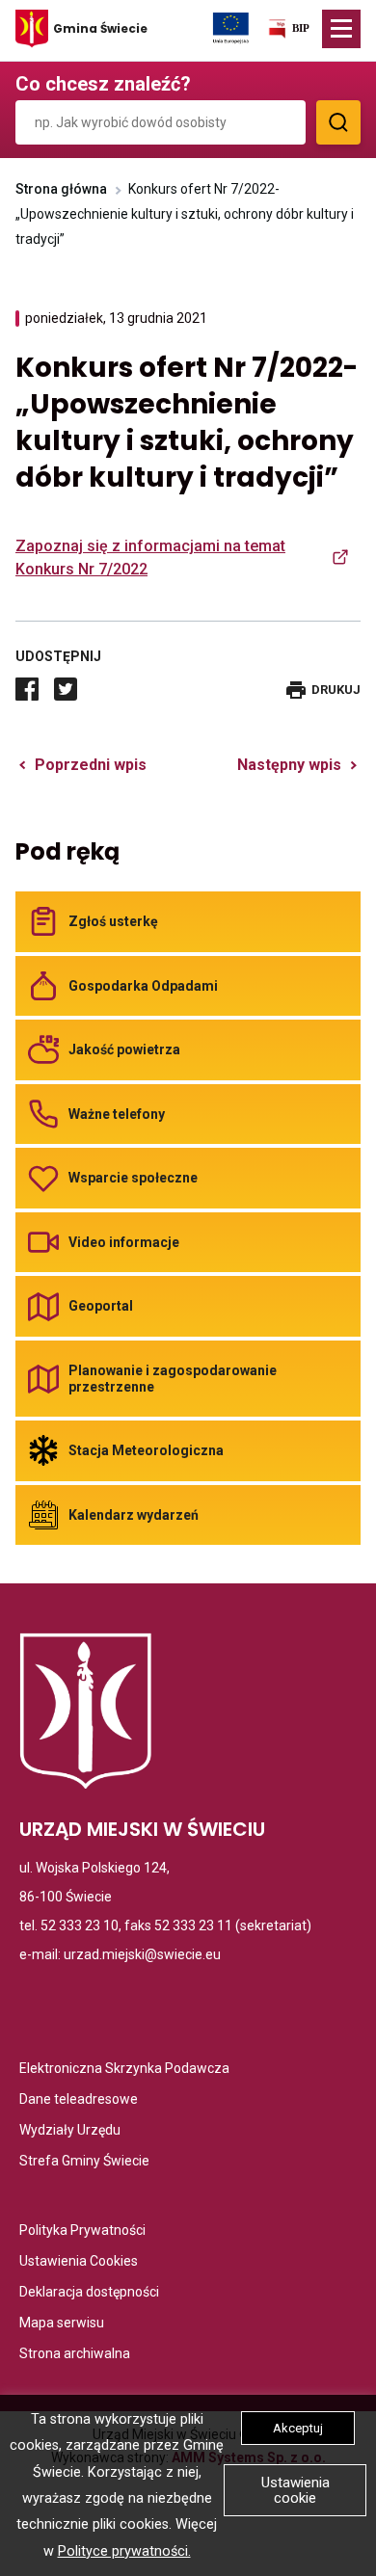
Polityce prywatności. (124, 2551)
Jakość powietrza (124, 1049)
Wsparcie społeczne (133, 1178)
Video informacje (124, 1242)
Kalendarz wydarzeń (134, 1515)
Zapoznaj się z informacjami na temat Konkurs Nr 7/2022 (150, 558)
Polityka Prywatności (82, 2231)
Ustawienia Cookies (79, 2262)
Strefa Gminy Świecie (84, 2162)
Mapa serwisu (62, 2324)
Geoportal (101, 1306)
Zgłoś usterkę (113, 921)
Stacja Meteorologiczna (146, 1450)
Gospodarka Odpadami (143, 986)
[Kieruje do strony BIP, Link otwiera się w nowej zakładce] (288, 32)
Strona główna (61, 189)
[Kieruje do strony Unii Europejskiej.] (231, 27)
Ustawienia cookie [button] (295, 2490)
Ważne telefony (117, 1114)
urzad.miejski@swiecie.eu (142, 1954)
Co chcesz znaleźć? (103, 84)
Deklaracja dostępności (89, 2293)
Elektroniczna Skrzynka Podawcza (124, 2070)
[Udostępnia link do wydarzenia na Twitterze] (66, 689)
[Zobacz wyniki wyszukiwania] (338, 122)
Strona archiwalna (75, 2355)
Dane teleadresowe (79, 2100)
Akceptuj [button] (298, 2428)
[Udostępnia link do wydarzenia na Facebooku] (27, 689)
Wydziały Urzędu (70, 2131)
